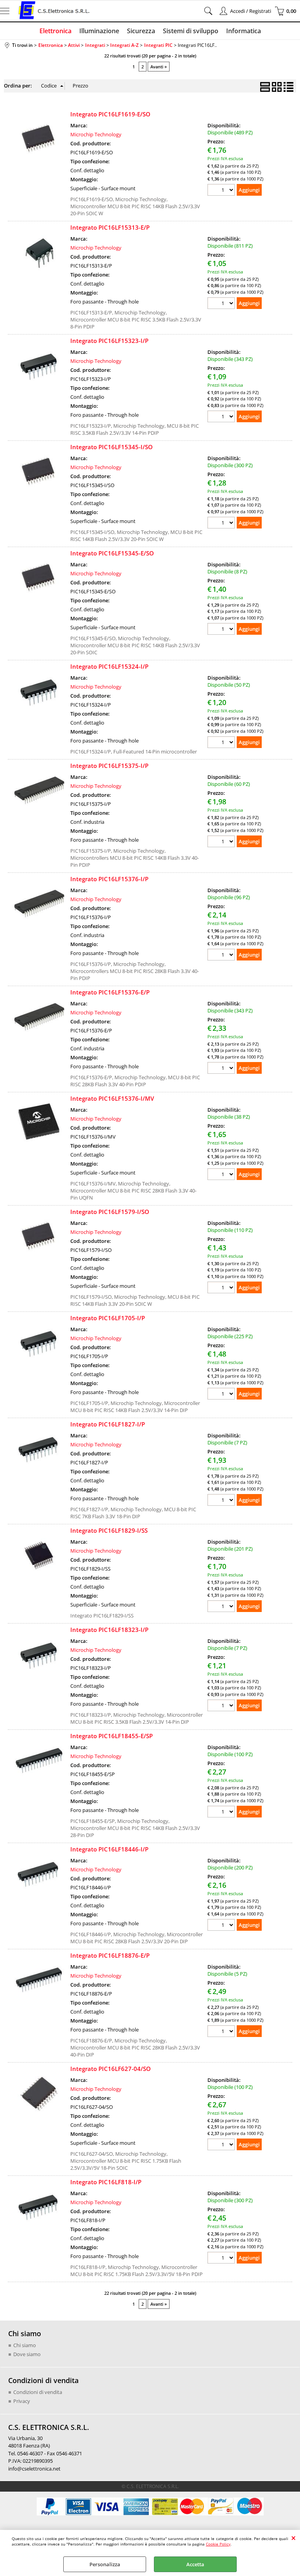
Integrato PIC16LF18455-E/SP (112, 1736)
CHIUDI (294, 2538)
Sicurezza (141, 31)
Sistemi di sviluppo (191, 31)
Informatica (244, 31)
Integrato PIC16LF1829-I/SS (109, 1530)
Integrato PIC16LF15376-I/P (109, 879)
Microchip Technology (96, 134)
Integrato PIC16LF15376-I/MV (112, 1098)
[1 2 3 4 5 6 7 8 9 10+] (222, 191)
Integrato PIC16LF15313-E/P (110, 227)
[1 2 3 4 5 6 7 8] (222, 630)
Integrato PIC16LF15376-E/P (110, 992)
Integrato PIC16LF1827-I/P (108, 1424)
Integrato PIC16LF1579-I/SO (110, 1212)
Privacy (22, 2401)
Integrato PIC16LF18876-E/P (110, 1955)
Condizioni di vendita (38, 2392)
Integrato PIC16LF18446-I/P (109, 1849)
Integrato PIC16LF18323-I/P (109, 1630)
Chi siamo (25, 2345)
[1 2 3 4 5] (222, 2032)
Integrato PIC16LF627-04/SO (111, 2069)
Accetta (195, 2564)
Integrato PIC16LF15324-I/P (109, 666)
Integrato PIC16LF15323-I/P (109, 341)
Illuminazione (99, 31)
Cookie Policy (218, 2544)
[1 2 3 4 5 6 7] (222, 1501)
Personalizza (105, 2564)
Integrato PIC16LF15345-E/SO (112, 553)
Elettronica (55, 31)
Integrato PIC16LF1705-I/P (108, 1318)
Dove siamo (27, 2354)
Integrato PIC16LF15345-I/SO (112, 447)
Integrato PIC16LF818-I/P (106, 2182)
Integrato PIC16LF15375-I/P (109, 766)
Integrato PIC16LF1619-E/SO (110, 114)
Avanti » (159, 67)
